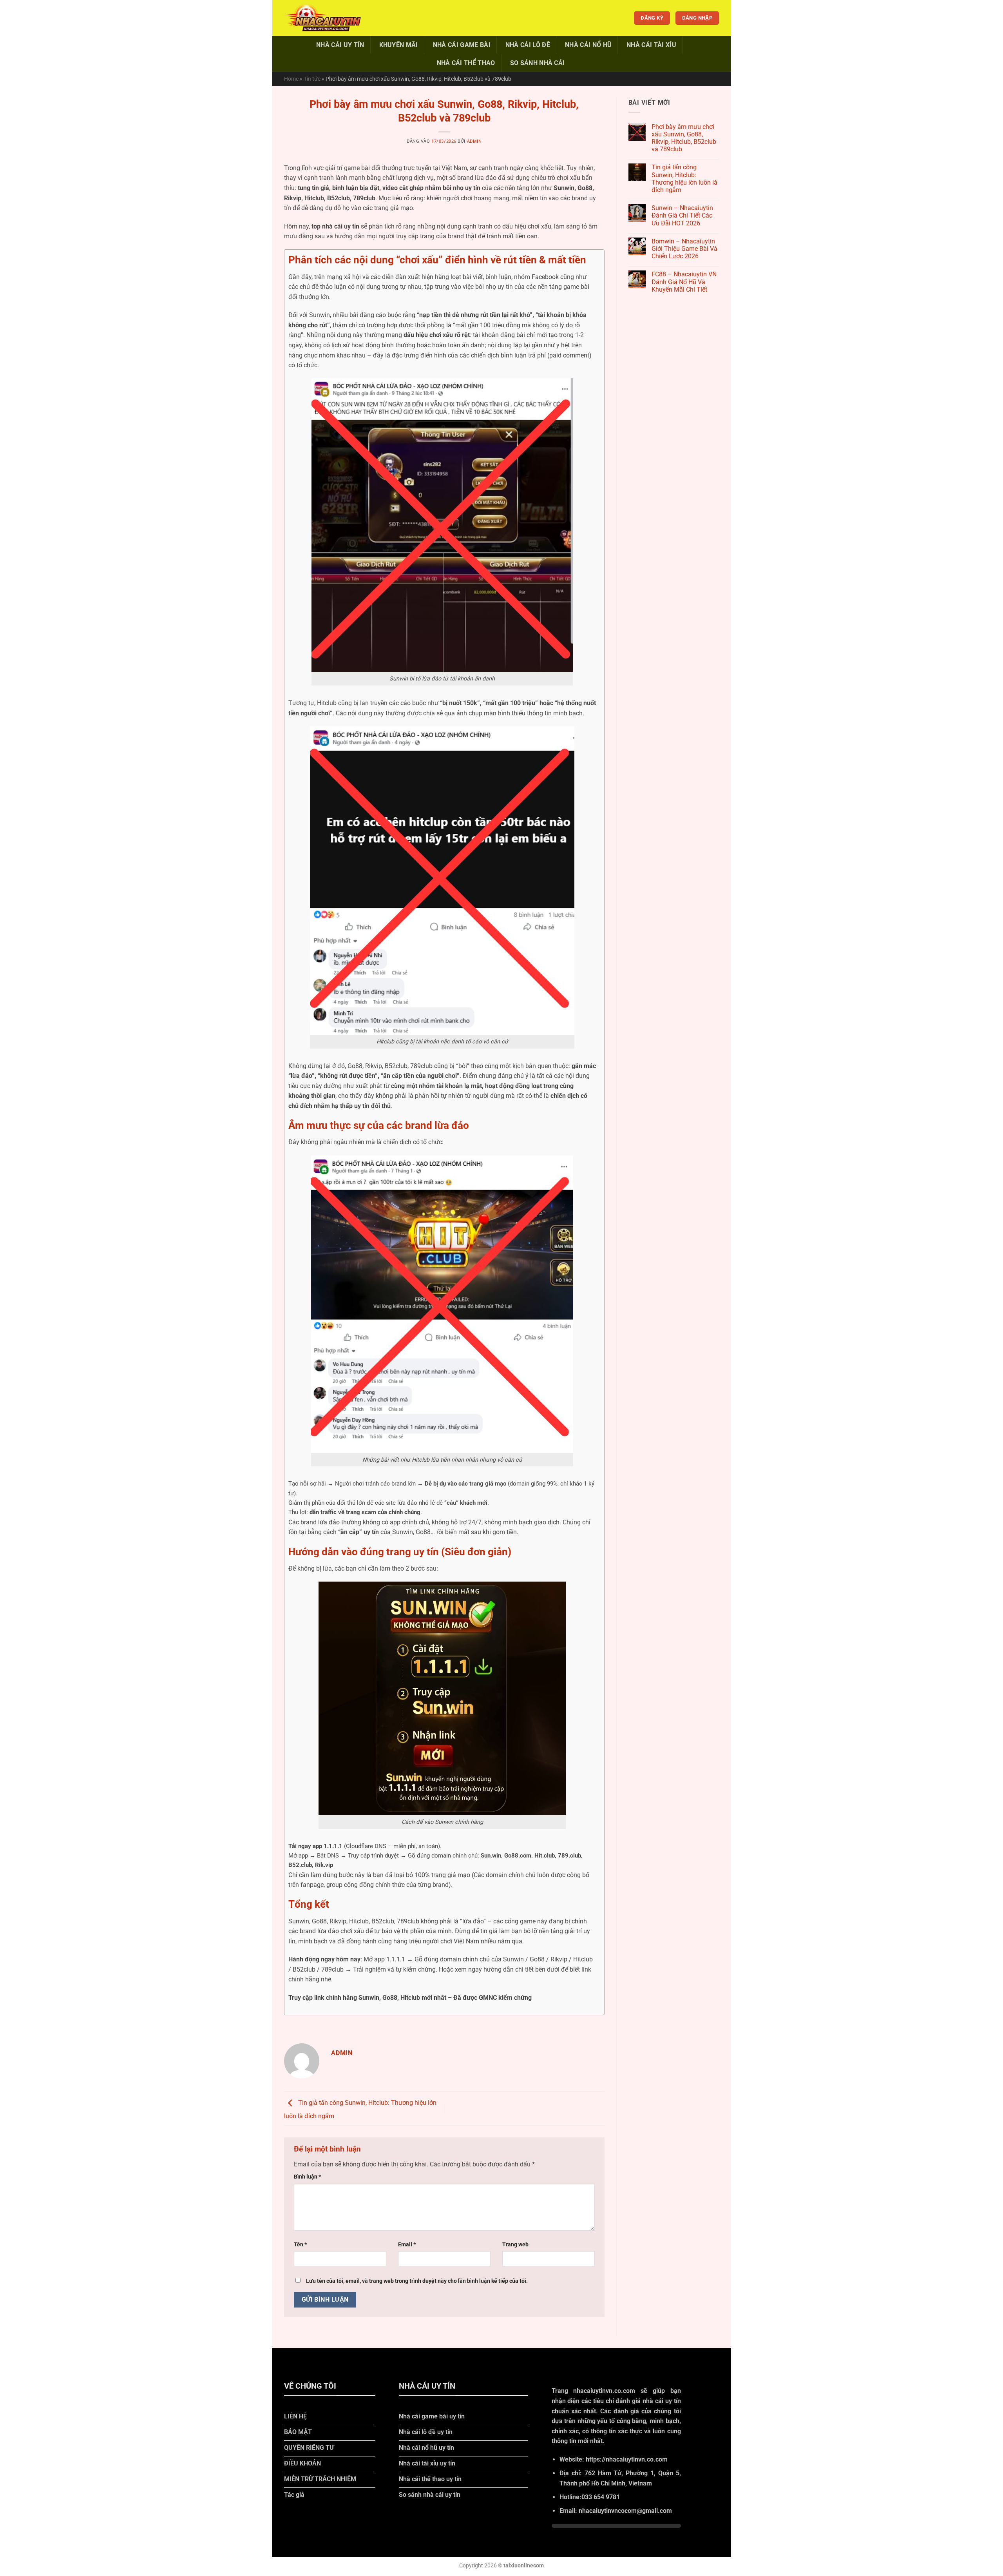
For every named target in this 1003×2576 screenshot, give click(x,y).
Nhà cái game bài (462, 45)
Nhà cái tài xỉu (651, 45)
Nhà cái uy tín (340, 45)
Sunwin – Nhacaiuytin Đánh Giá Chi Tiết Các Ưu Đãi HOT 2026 (682, 215)
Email (407, 2245)
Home (291, 79)
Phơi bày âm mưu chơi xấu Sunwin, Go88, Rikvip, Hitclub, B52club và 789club (684, 138)
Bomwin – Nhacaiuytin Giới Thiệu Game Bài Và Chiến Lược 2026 (684, 249)
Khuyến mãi (399, 45)
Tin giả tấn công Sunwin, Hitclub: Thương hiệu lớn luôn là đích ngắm (684, 179)
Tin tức (312, 79)
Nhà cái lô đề (528, 45)
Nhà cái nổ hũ (588, 45)
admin (474, 141)
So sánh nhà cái (538, 63)
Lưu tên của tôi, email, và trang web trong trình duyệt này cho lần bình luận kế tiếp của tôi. (417, 2281)
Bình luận (307, 2177)
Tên (300, 2245)
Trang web (515, 2245)
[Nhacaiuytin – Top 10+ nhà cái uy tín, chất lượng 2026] (323, 18)
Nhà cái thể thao (466, 63)
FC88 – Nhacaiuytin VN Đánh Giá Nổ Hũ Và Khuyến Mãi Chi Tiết (684, 282)
